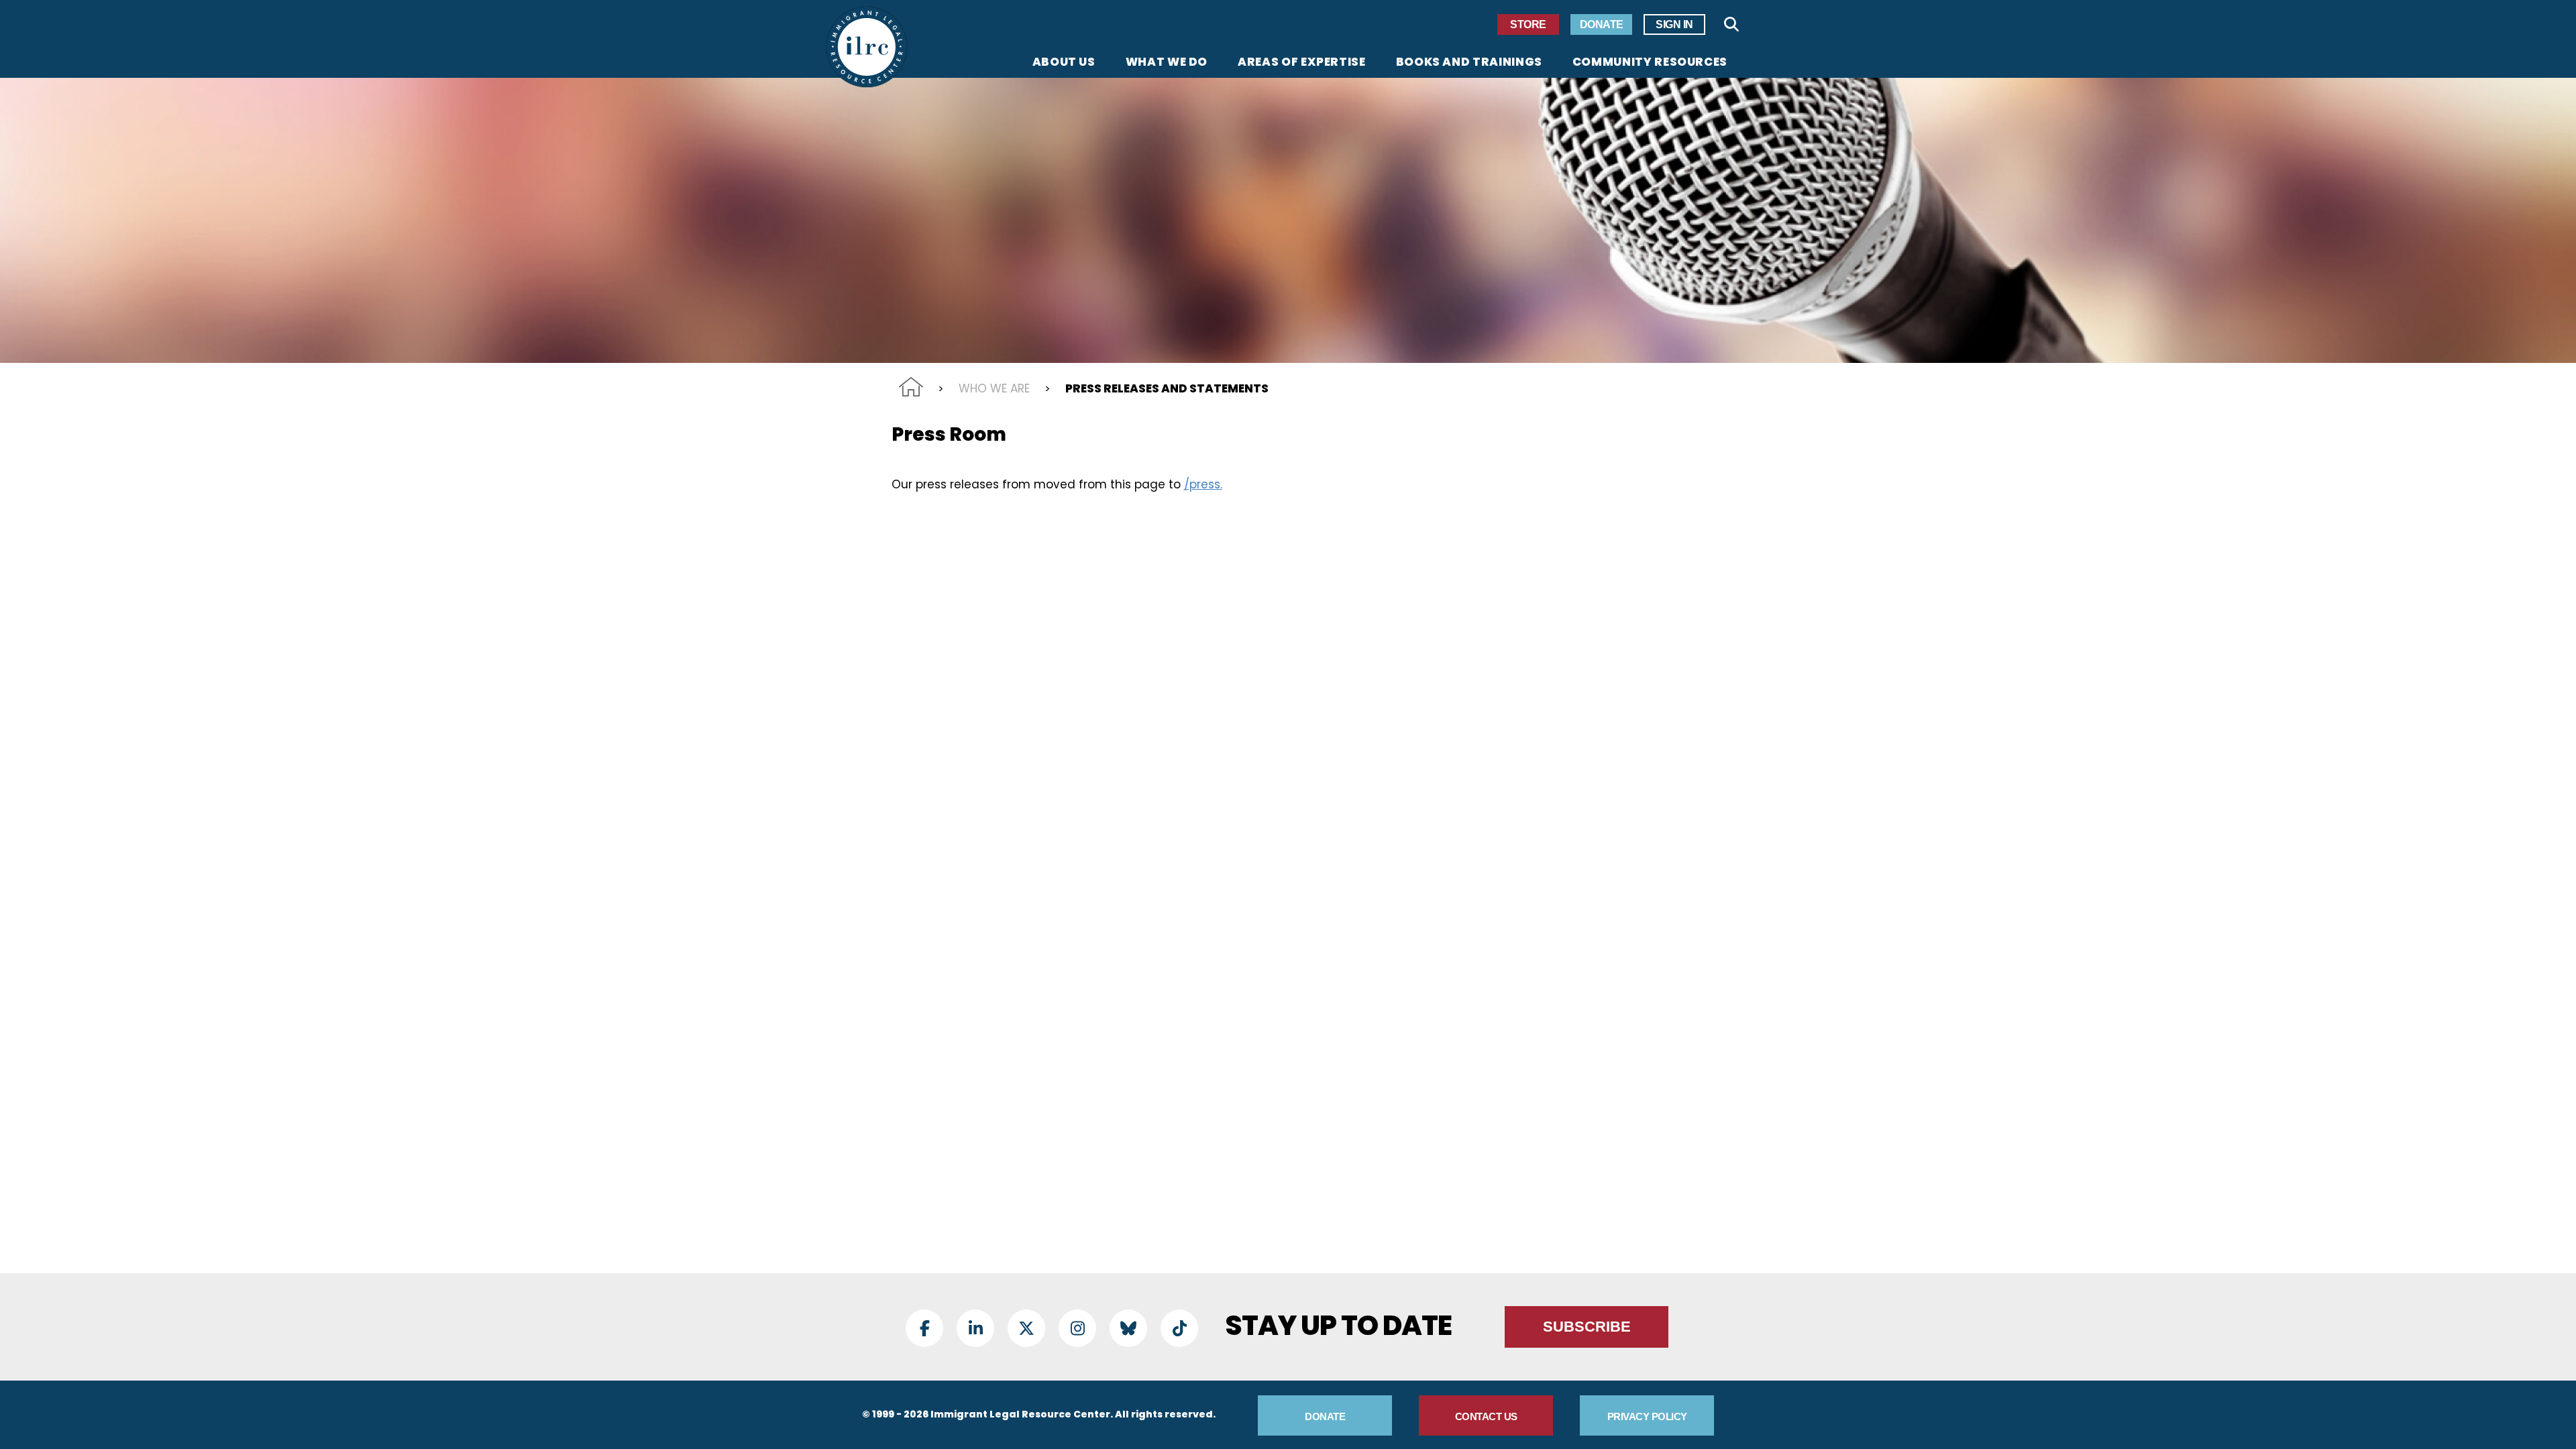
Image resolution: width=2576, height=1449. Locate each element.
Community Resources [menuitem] (1650, 63)
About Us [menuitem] (1064, 63)
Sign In (1674, 24)
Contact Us (1486, 1416)
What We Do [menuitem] (1167, 63)
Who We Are (994, 388)
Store (1528, 24)
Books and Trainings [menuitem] (1469, 63)
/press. (1203, 484)
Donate (1602, 24)
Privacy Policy (1647, 1416)
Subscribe (1587, 1327)
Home (911, 387)
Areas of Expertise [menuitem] (1302, 63)
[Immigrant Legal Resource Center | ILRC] (867, 47)
